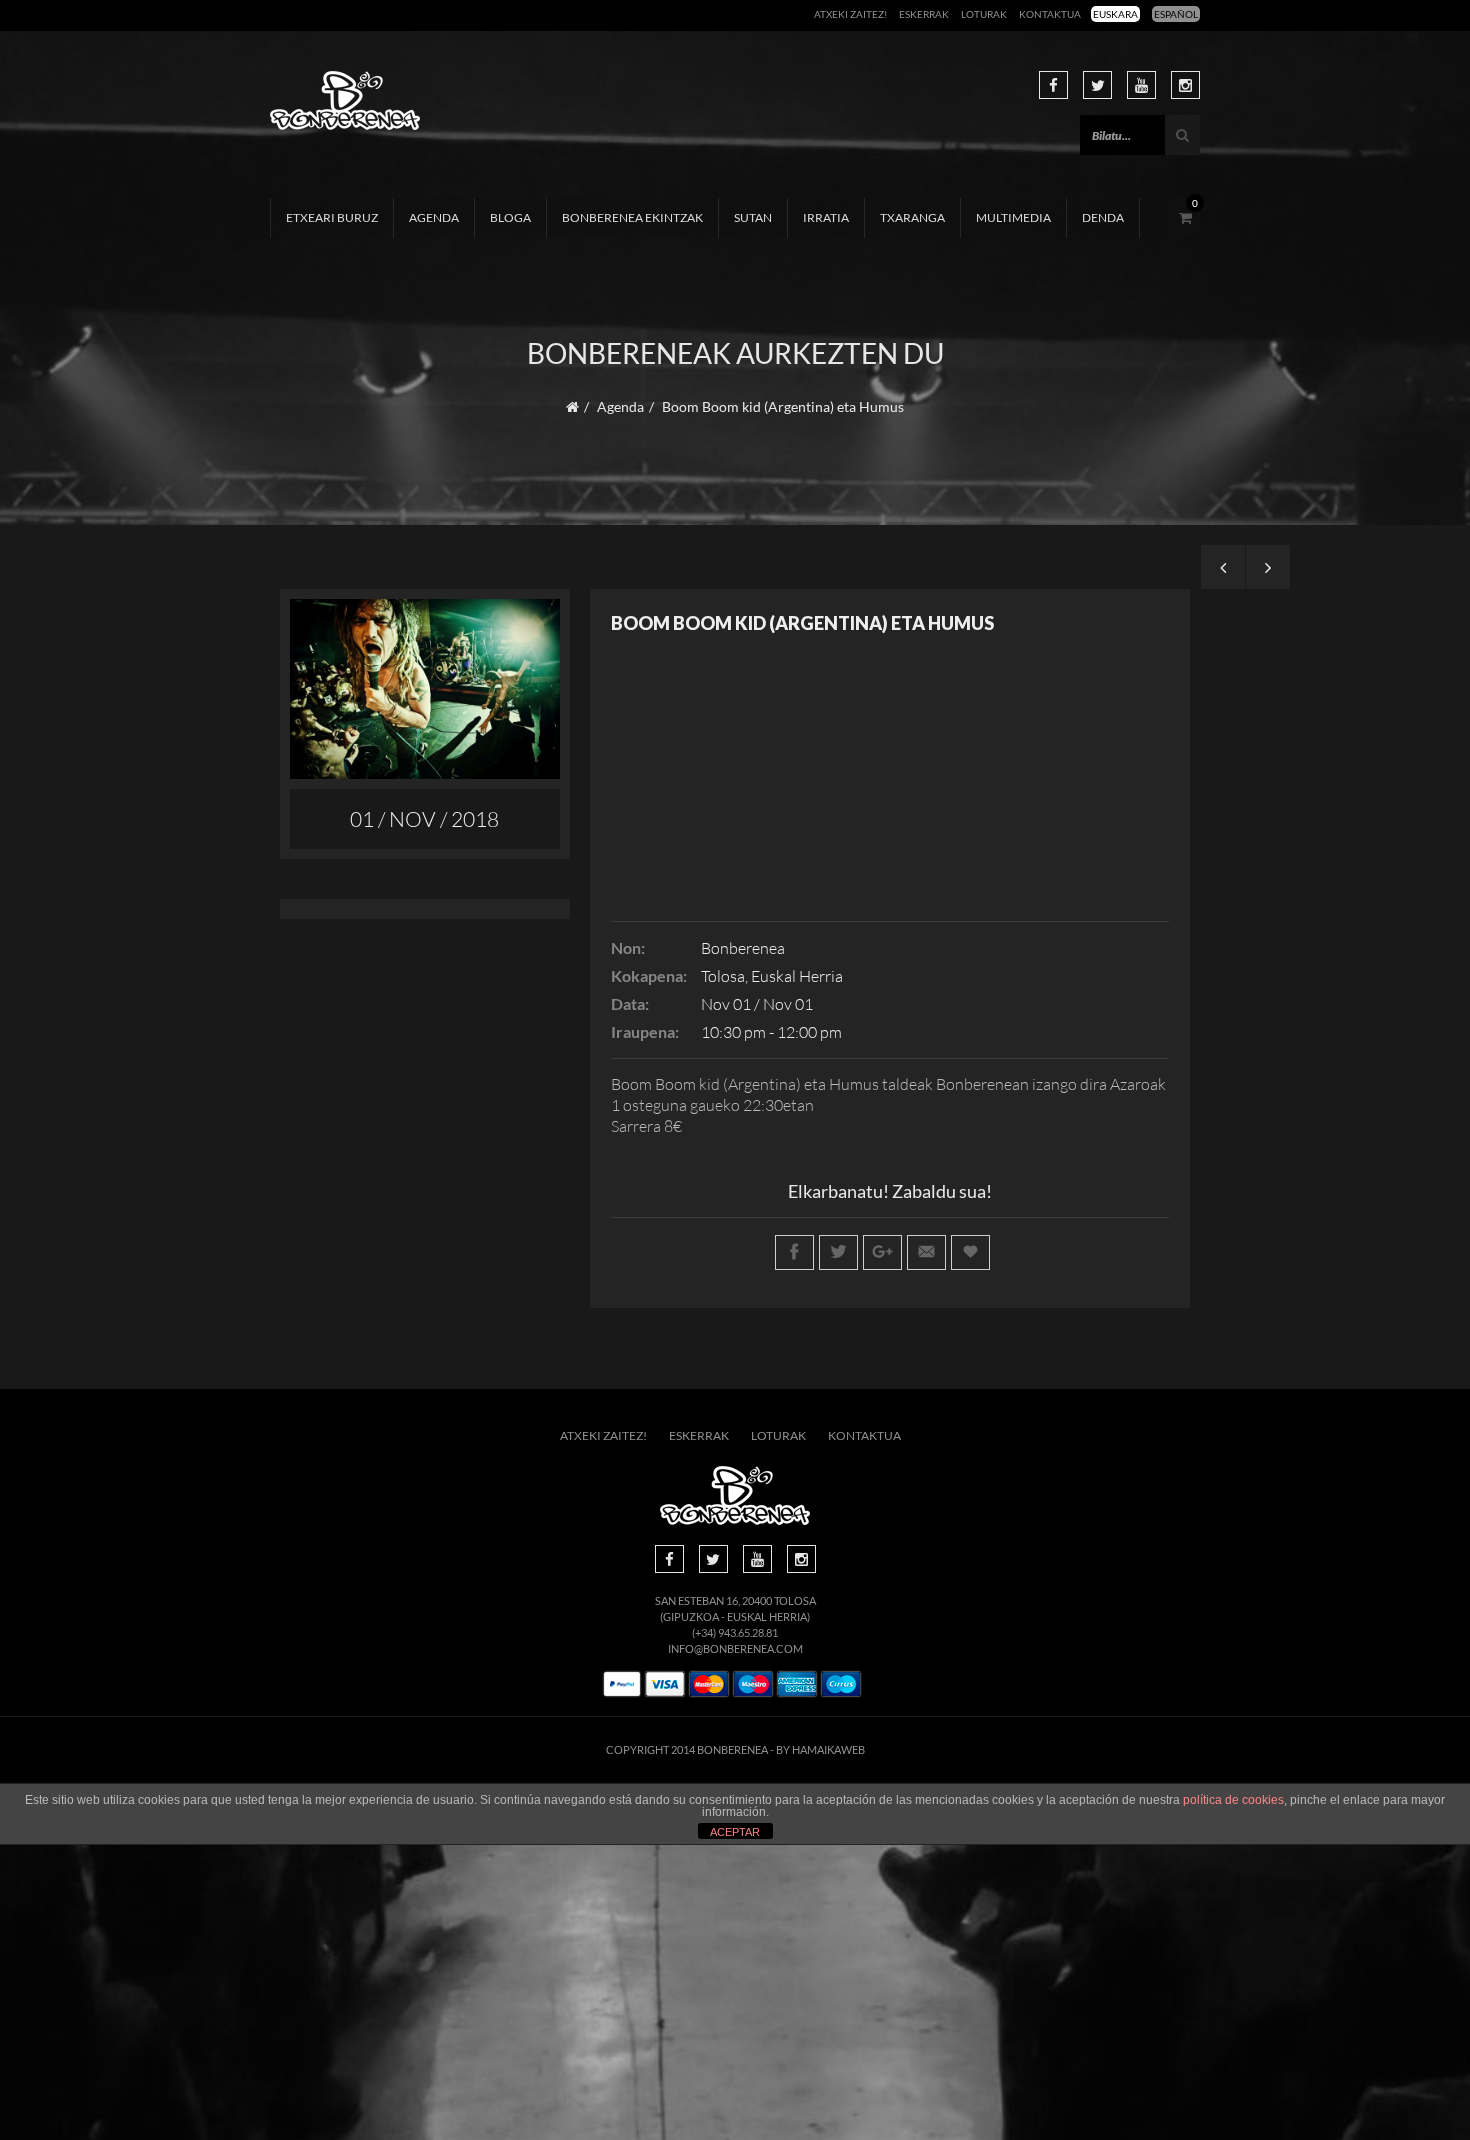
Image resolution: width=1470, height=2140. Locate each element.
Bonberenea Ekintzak (632, 217)
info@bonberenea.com (735, 1648)
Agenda (434, 217)
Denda (1103, 217)
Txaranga (912, 217)
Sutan (753, 217)
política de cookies (1233, 1800)
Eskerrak (924, 14)
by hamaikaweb (820, 1749)
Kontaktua (1050, 14)
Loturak (984, 14)
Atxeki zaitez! (850, 14)
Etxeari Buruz (332, 217)
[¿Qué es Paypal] (622, 1684)
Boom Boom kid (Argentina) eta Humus (802, 623)
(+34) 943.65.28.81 (735, 1632)
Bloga (510, 217)
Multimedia (1013, 217)
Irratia (826, 217)
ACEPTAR (735, 1832)
